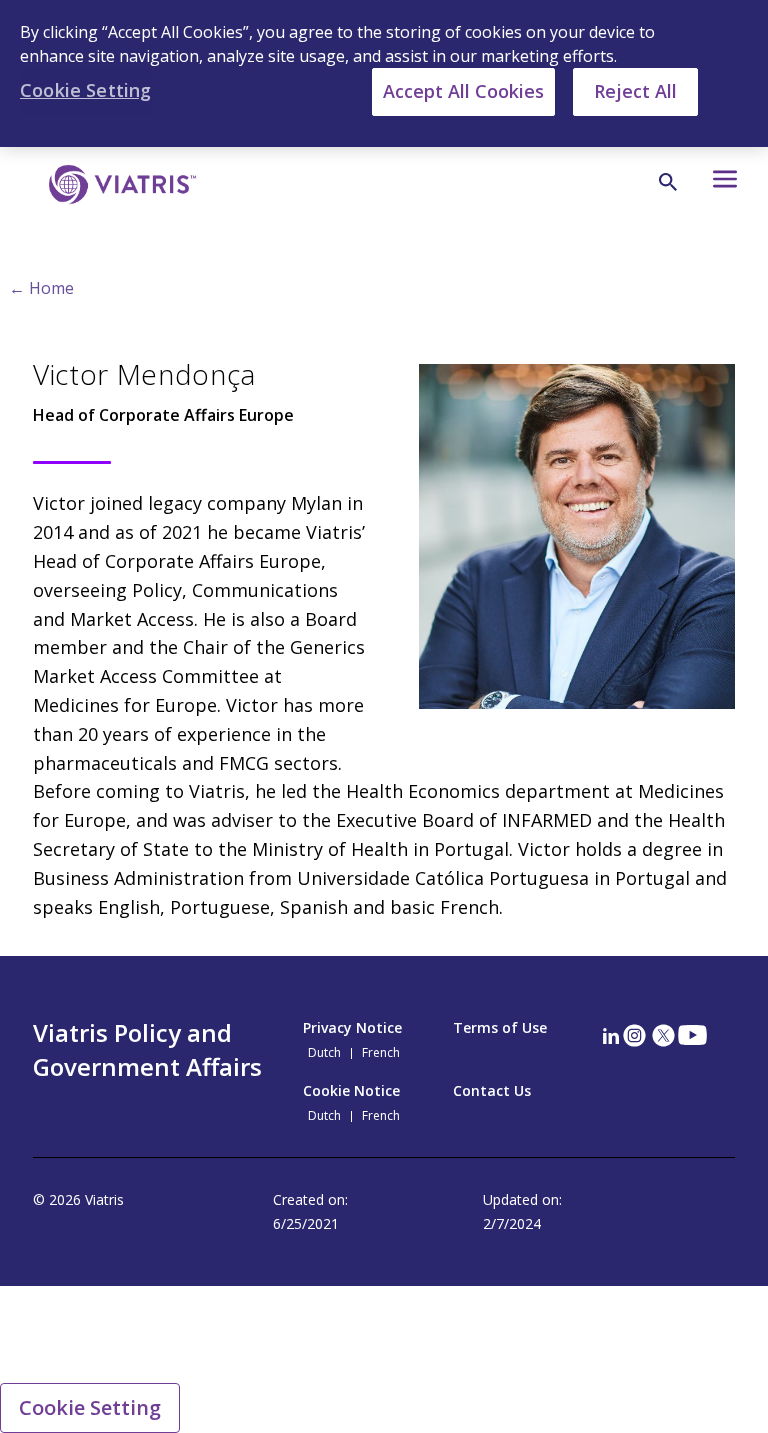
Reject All (635, 91)
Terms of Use (500, 1027)
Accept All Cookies (463, 91)
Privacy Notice (352, 1027)
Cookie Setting (90, 1407)
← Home (41, 288)
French (381, 1053)
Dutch (324, 1053)
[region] (384, 73)
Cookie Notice (351, 1090)
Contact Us (492, 1090)
